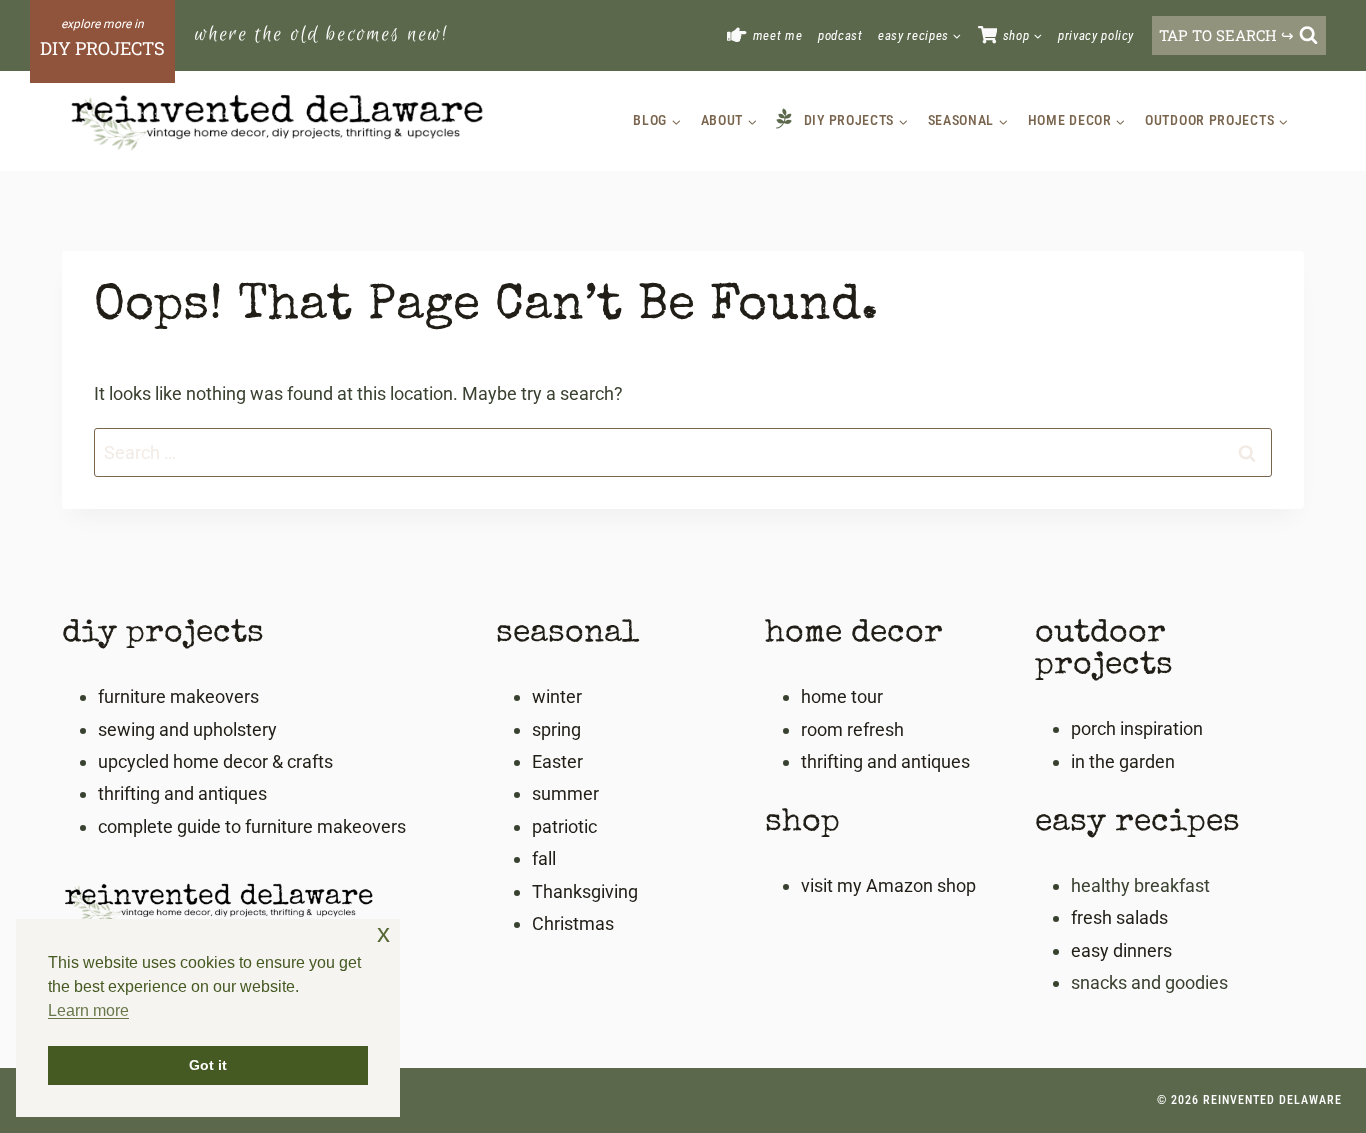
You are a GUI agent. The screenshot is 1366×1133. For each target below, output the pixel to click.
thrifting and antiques (182, 793)
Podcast (840, 35)
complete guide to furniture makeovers (252, 826)
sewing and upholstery (187, 729)
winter (557, 696)
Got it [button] (208, 1065)
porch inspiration (1137, 728)
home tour (842, 696)
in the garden (1123, 761)
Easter (557, 761)
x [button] (383, 933)
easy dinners (1121, 950)
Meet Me (778, 35)
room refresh (852, 729)
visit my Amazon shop (888, 885)
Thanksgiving (585, 891)
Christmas (573, 923)
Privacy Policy (1096, 35)
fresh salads (1119, 917)
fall (544, 858)
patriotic (564, 826)
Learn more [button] (88, 1010)
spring (556, 729)
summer (565, 793)
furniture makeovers (178, 696)
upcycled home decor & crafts (215, 761)
